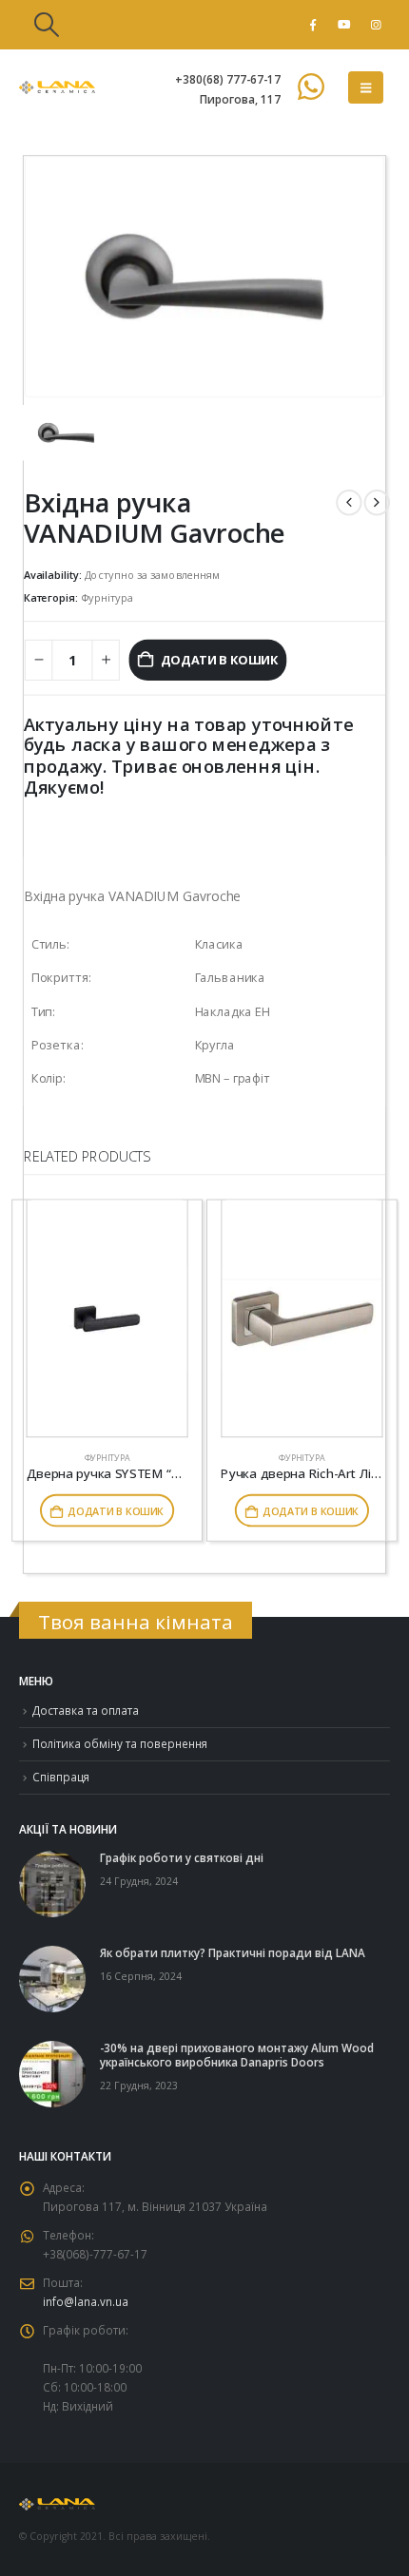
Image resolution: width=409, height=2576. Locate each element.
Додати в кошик (220, 660)
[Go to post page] (52, 1882)
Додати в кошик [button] (116, 1510)
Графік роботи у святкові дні (182, 1857)
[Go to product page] (107, 1318)
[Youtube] (344, 25)
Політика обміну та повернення (120, 1743)
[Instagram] (376, 25)
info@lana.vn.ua (86, 2301)
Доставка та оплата (86, 1710)
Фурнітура (107, 597)
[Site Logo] (57, 87)
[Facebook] (313, 25)
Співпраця (61, 1777)
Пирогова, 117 (240, 99)
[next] (377, 501)
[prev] (349, 501)
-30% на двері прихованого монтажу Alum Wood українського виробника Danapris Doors (237, 2055)
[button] (46, 25)
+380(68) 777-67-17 (228, 79)
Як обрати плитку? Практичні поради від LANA (233, 1952)
